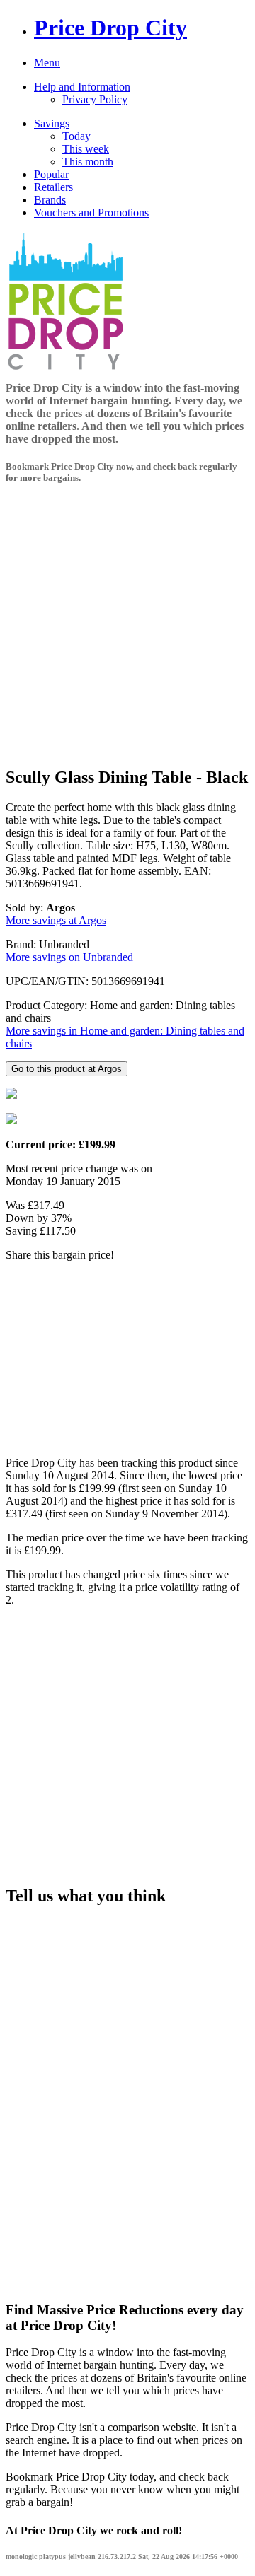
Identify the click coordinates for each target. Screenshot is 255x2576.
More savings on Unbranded (69, 957)
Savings (52, 123)
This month (88, 162)
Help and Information (82, 87)
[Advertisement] (127, 626)
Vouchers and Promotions (91, 212)
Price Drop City (110, 28)
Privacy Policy (95, 99)
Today (76, 136)
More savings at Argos (56, 920)
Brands (50, 200)
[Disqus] (127, 2097)
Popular (51, 174)
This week (86, 149)
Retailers (53, 187)
